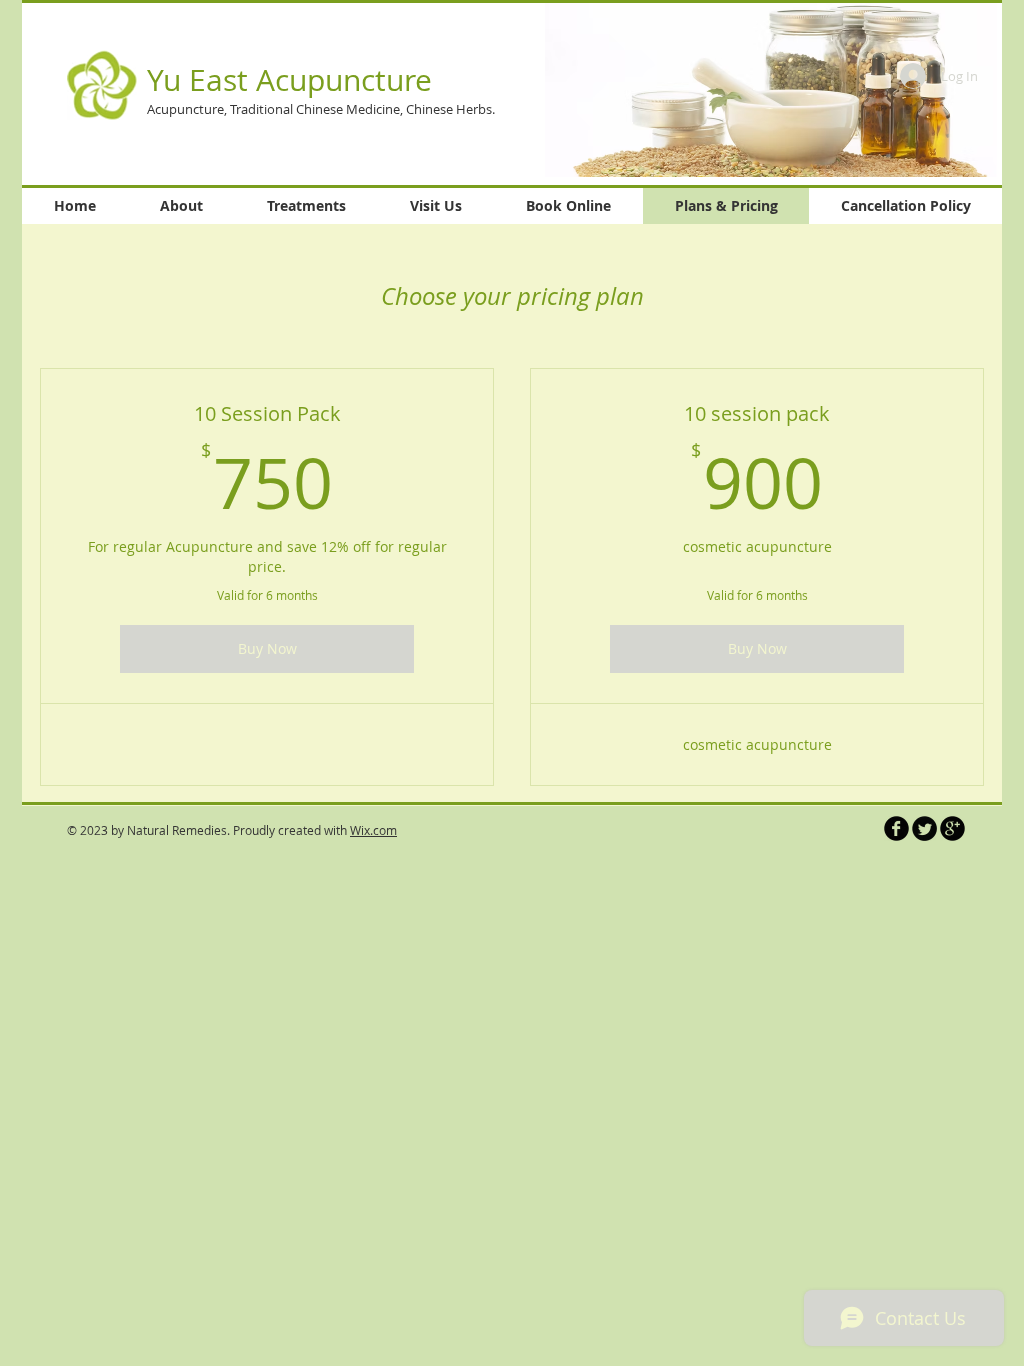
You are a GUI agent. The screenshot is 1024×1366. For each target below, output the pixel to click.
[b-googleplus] (952, 828)
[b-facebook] (896, 828)
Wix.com (373, 830)
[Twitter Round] (924, 828)
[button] (771, 89)
